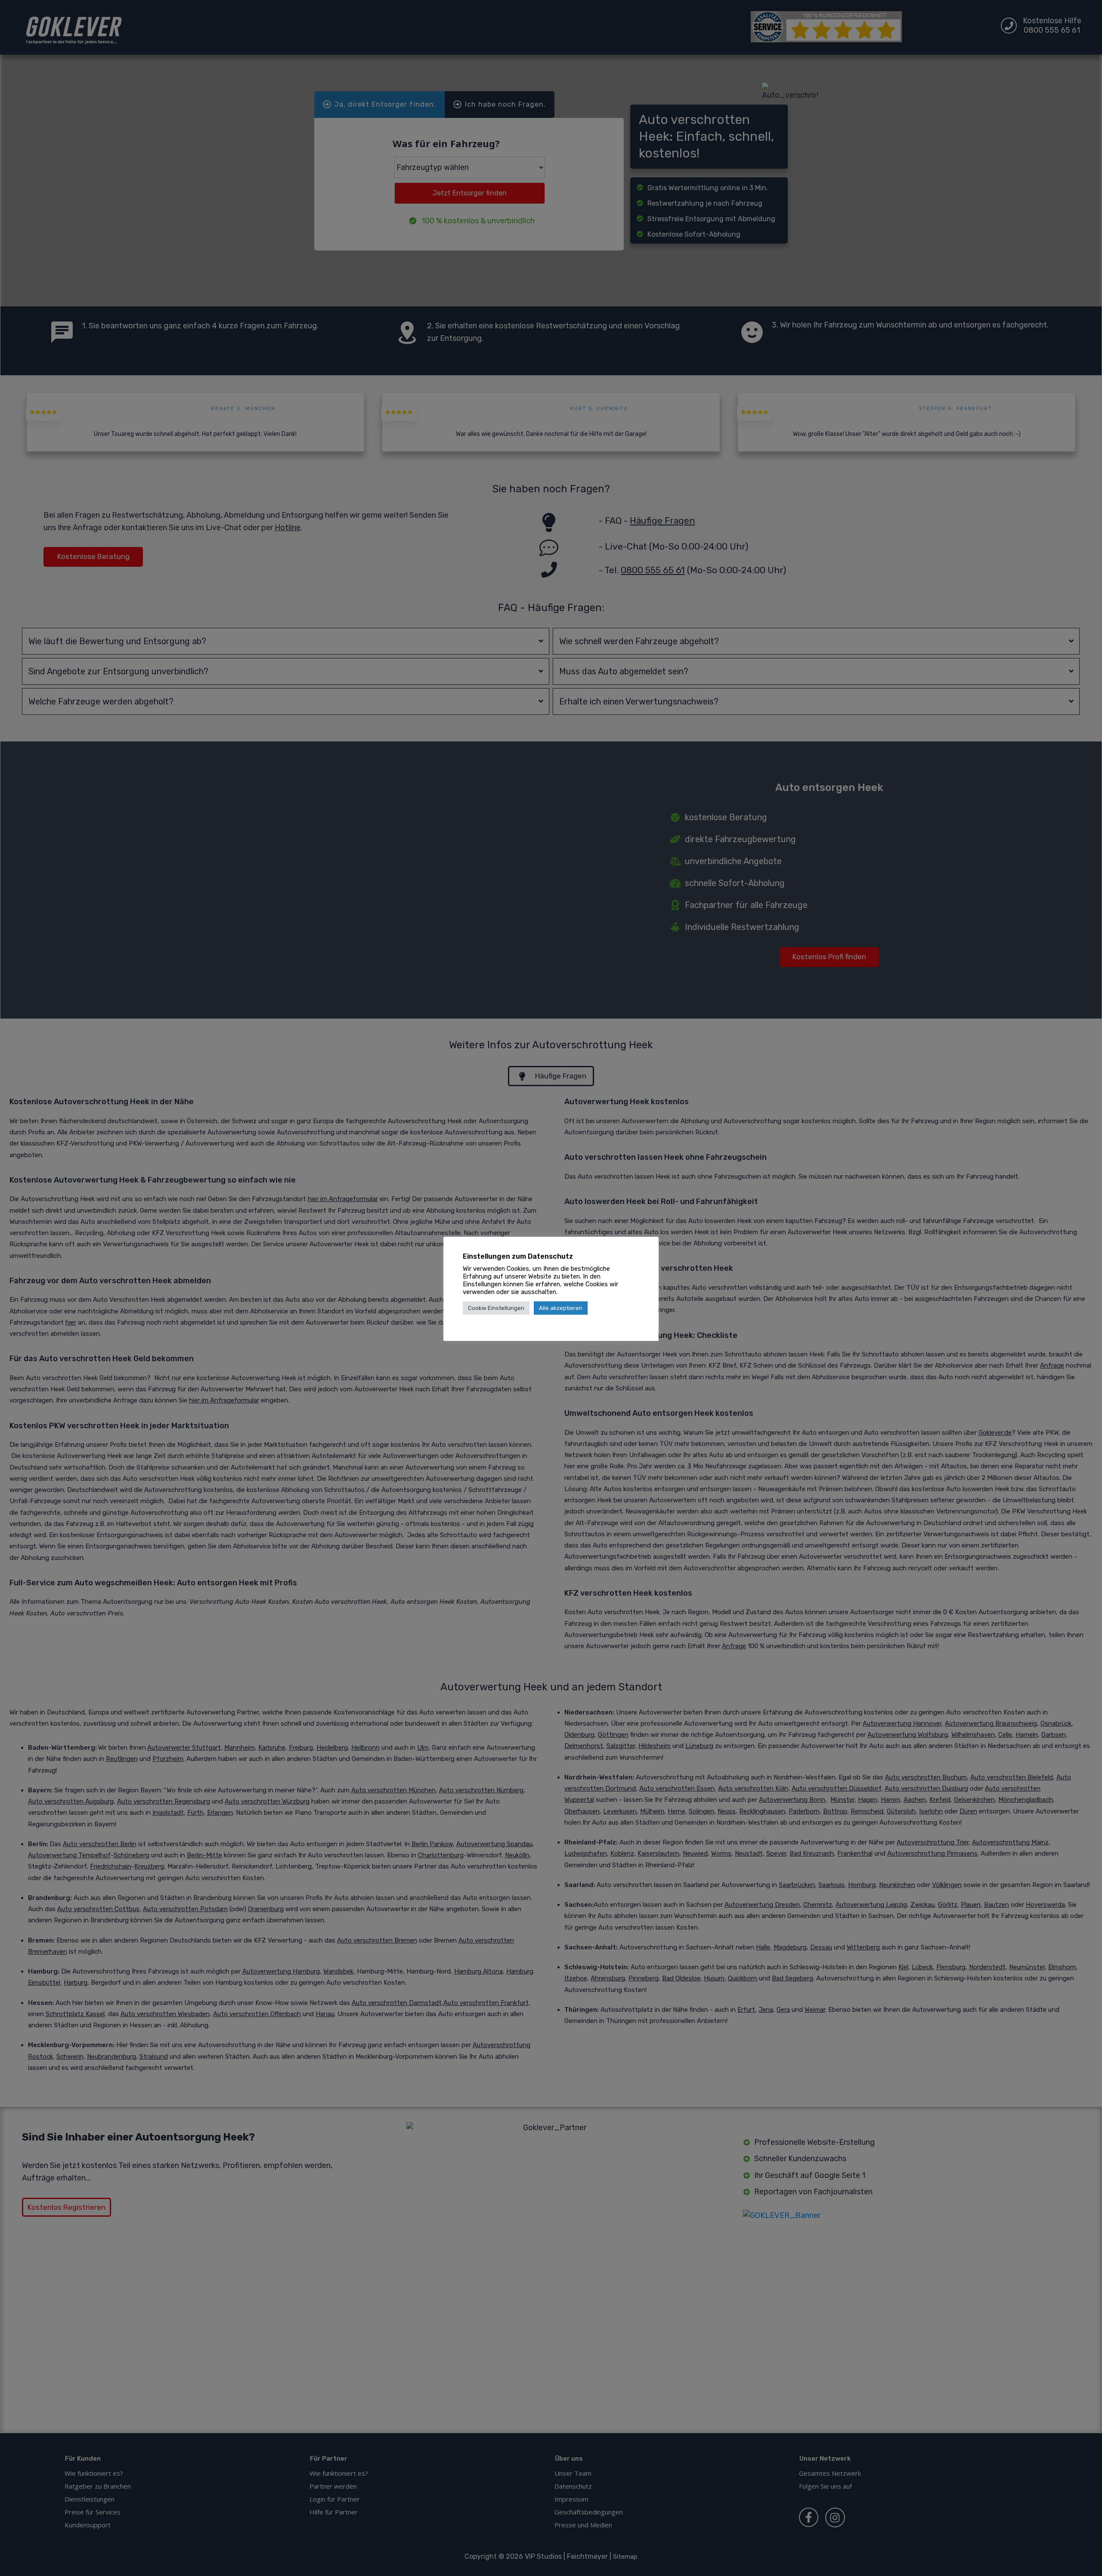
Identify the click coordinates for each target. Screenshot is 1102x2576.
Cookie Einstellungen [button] (496, 1308)
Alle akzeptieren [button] (561, 1308)
